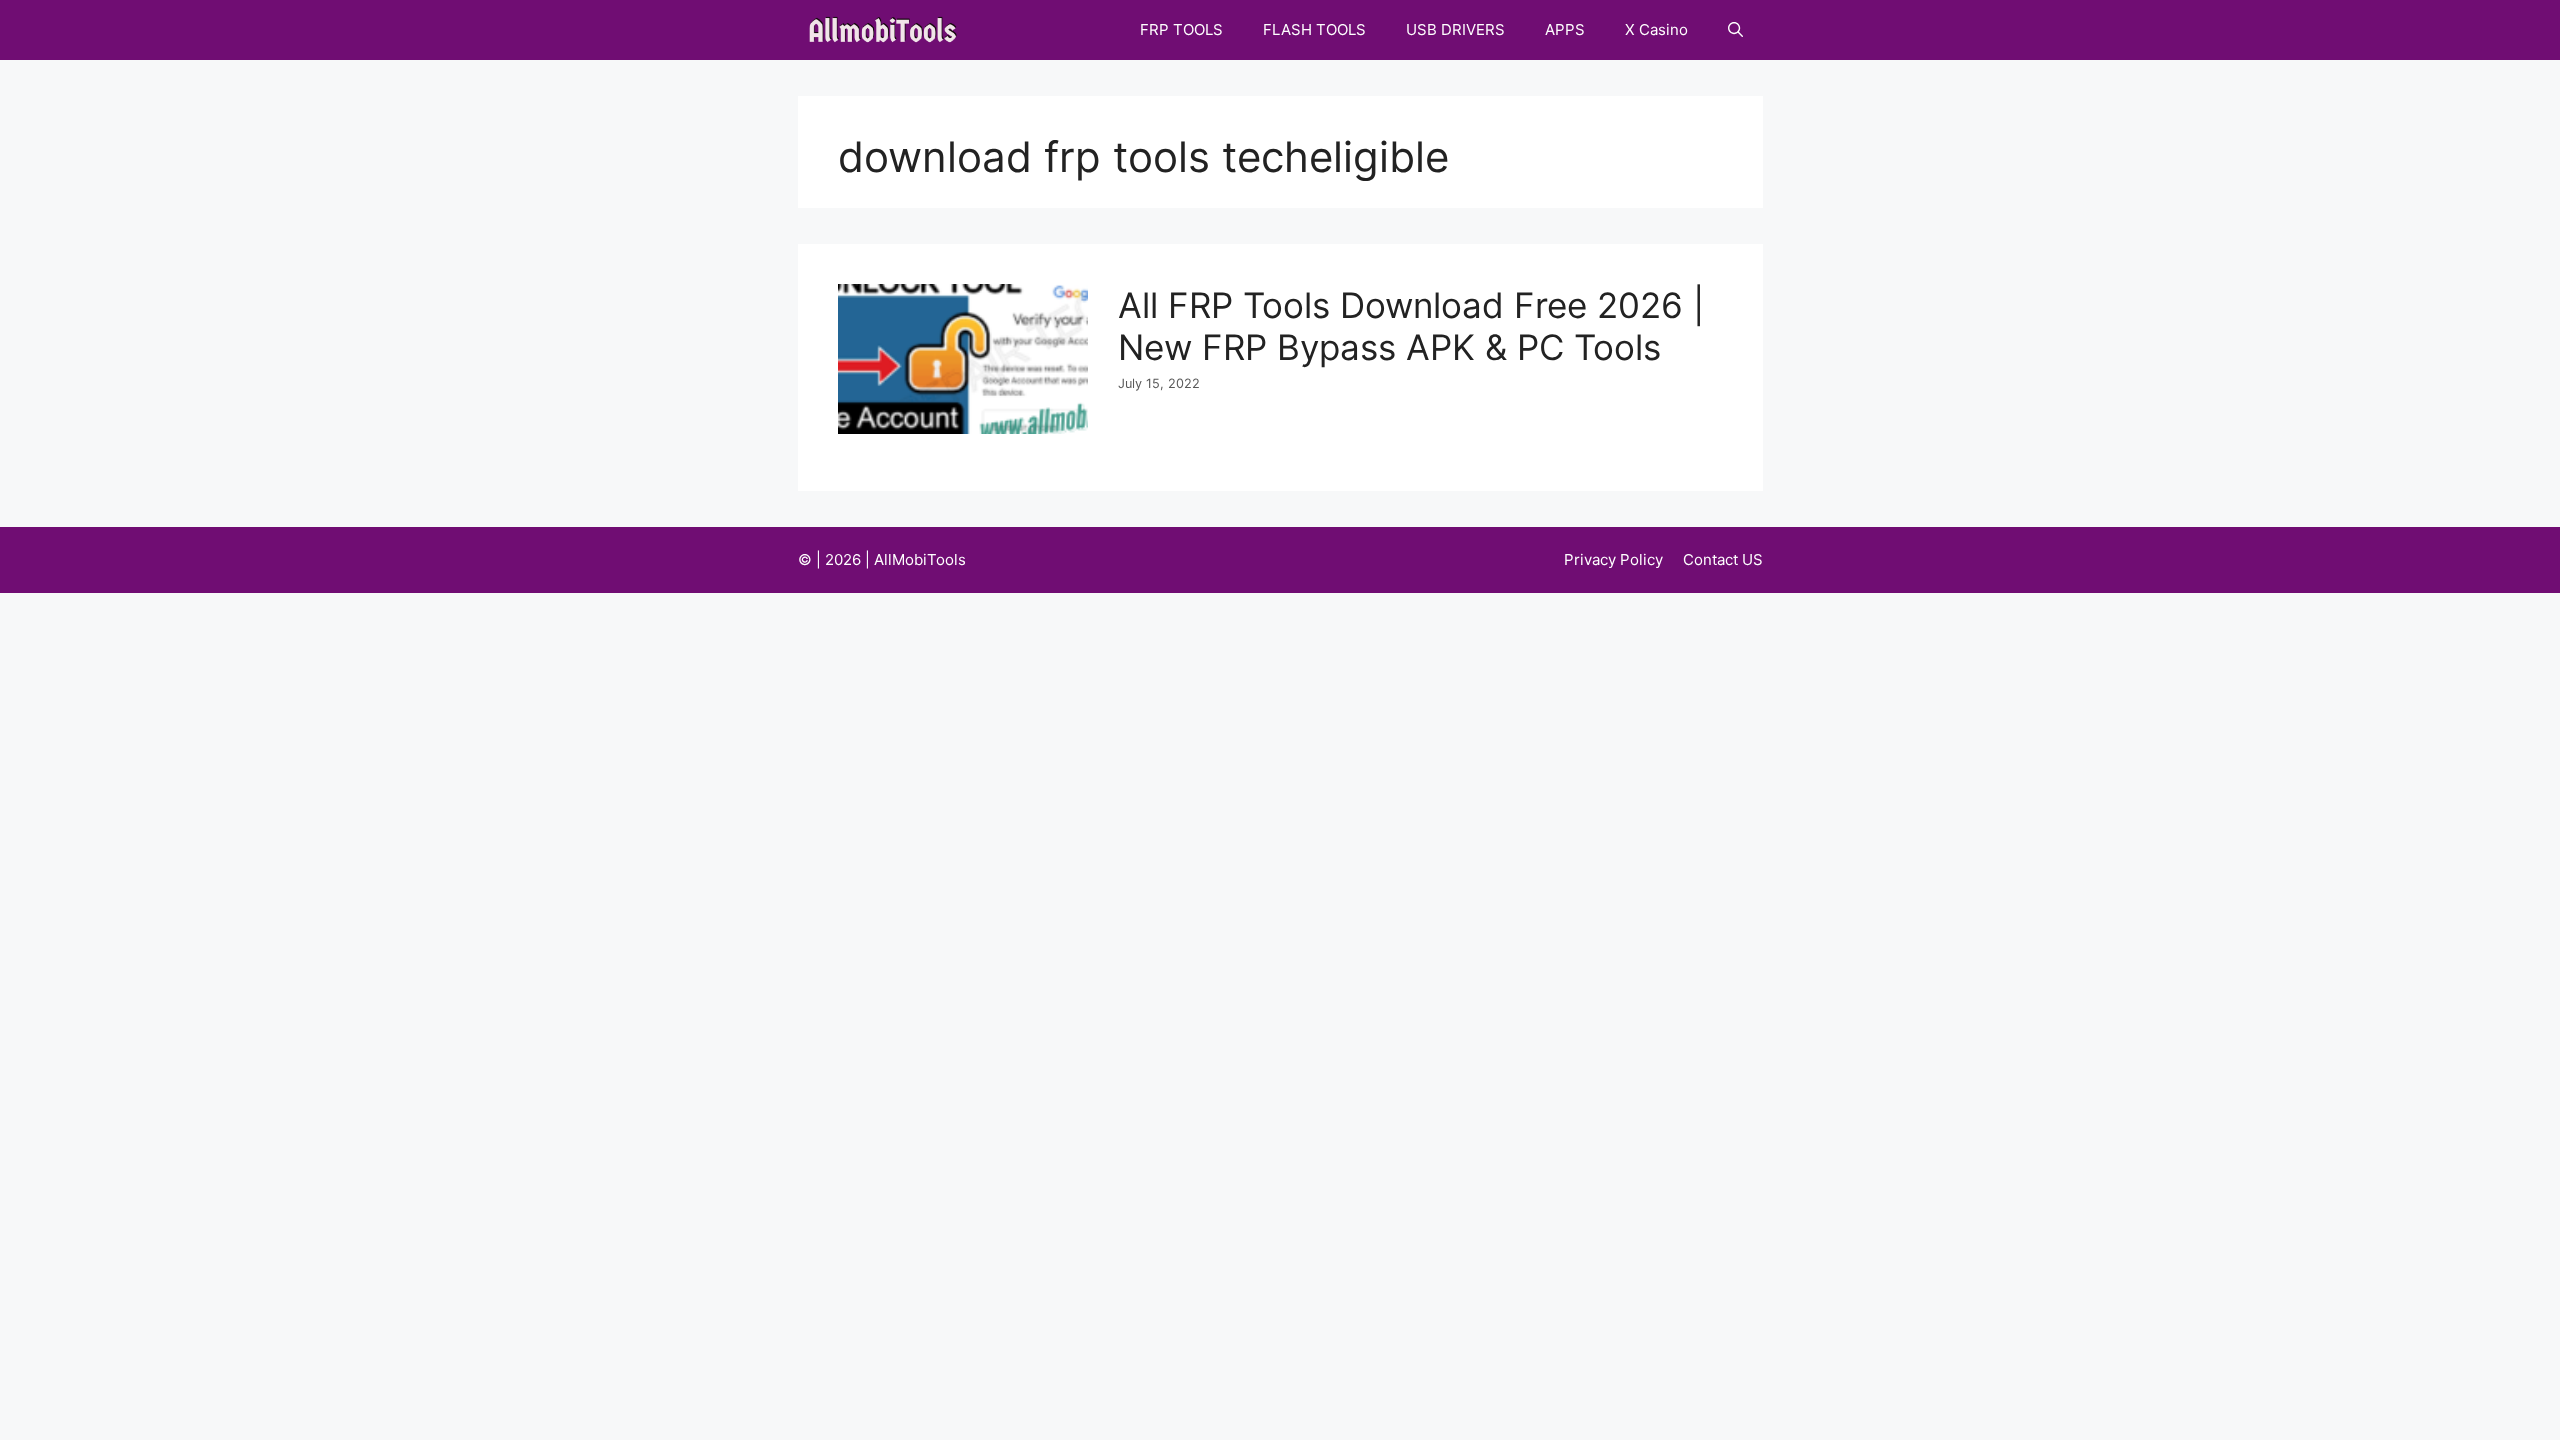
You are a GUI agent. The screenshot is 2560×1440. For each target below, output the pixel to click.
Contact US (1723, 559)
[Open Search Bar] (1735, 30)
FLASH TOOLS (1314, 29)
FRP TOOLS (1181, 29)
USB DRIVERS (1455, 29)
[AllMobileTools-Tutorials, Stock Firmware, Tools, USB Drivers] (888, 30)
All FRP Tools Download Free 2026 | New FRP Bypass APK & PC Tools (1411, 326)
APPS (1565, 29)
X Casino (1656, 29)
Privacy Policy (1613, 559)
